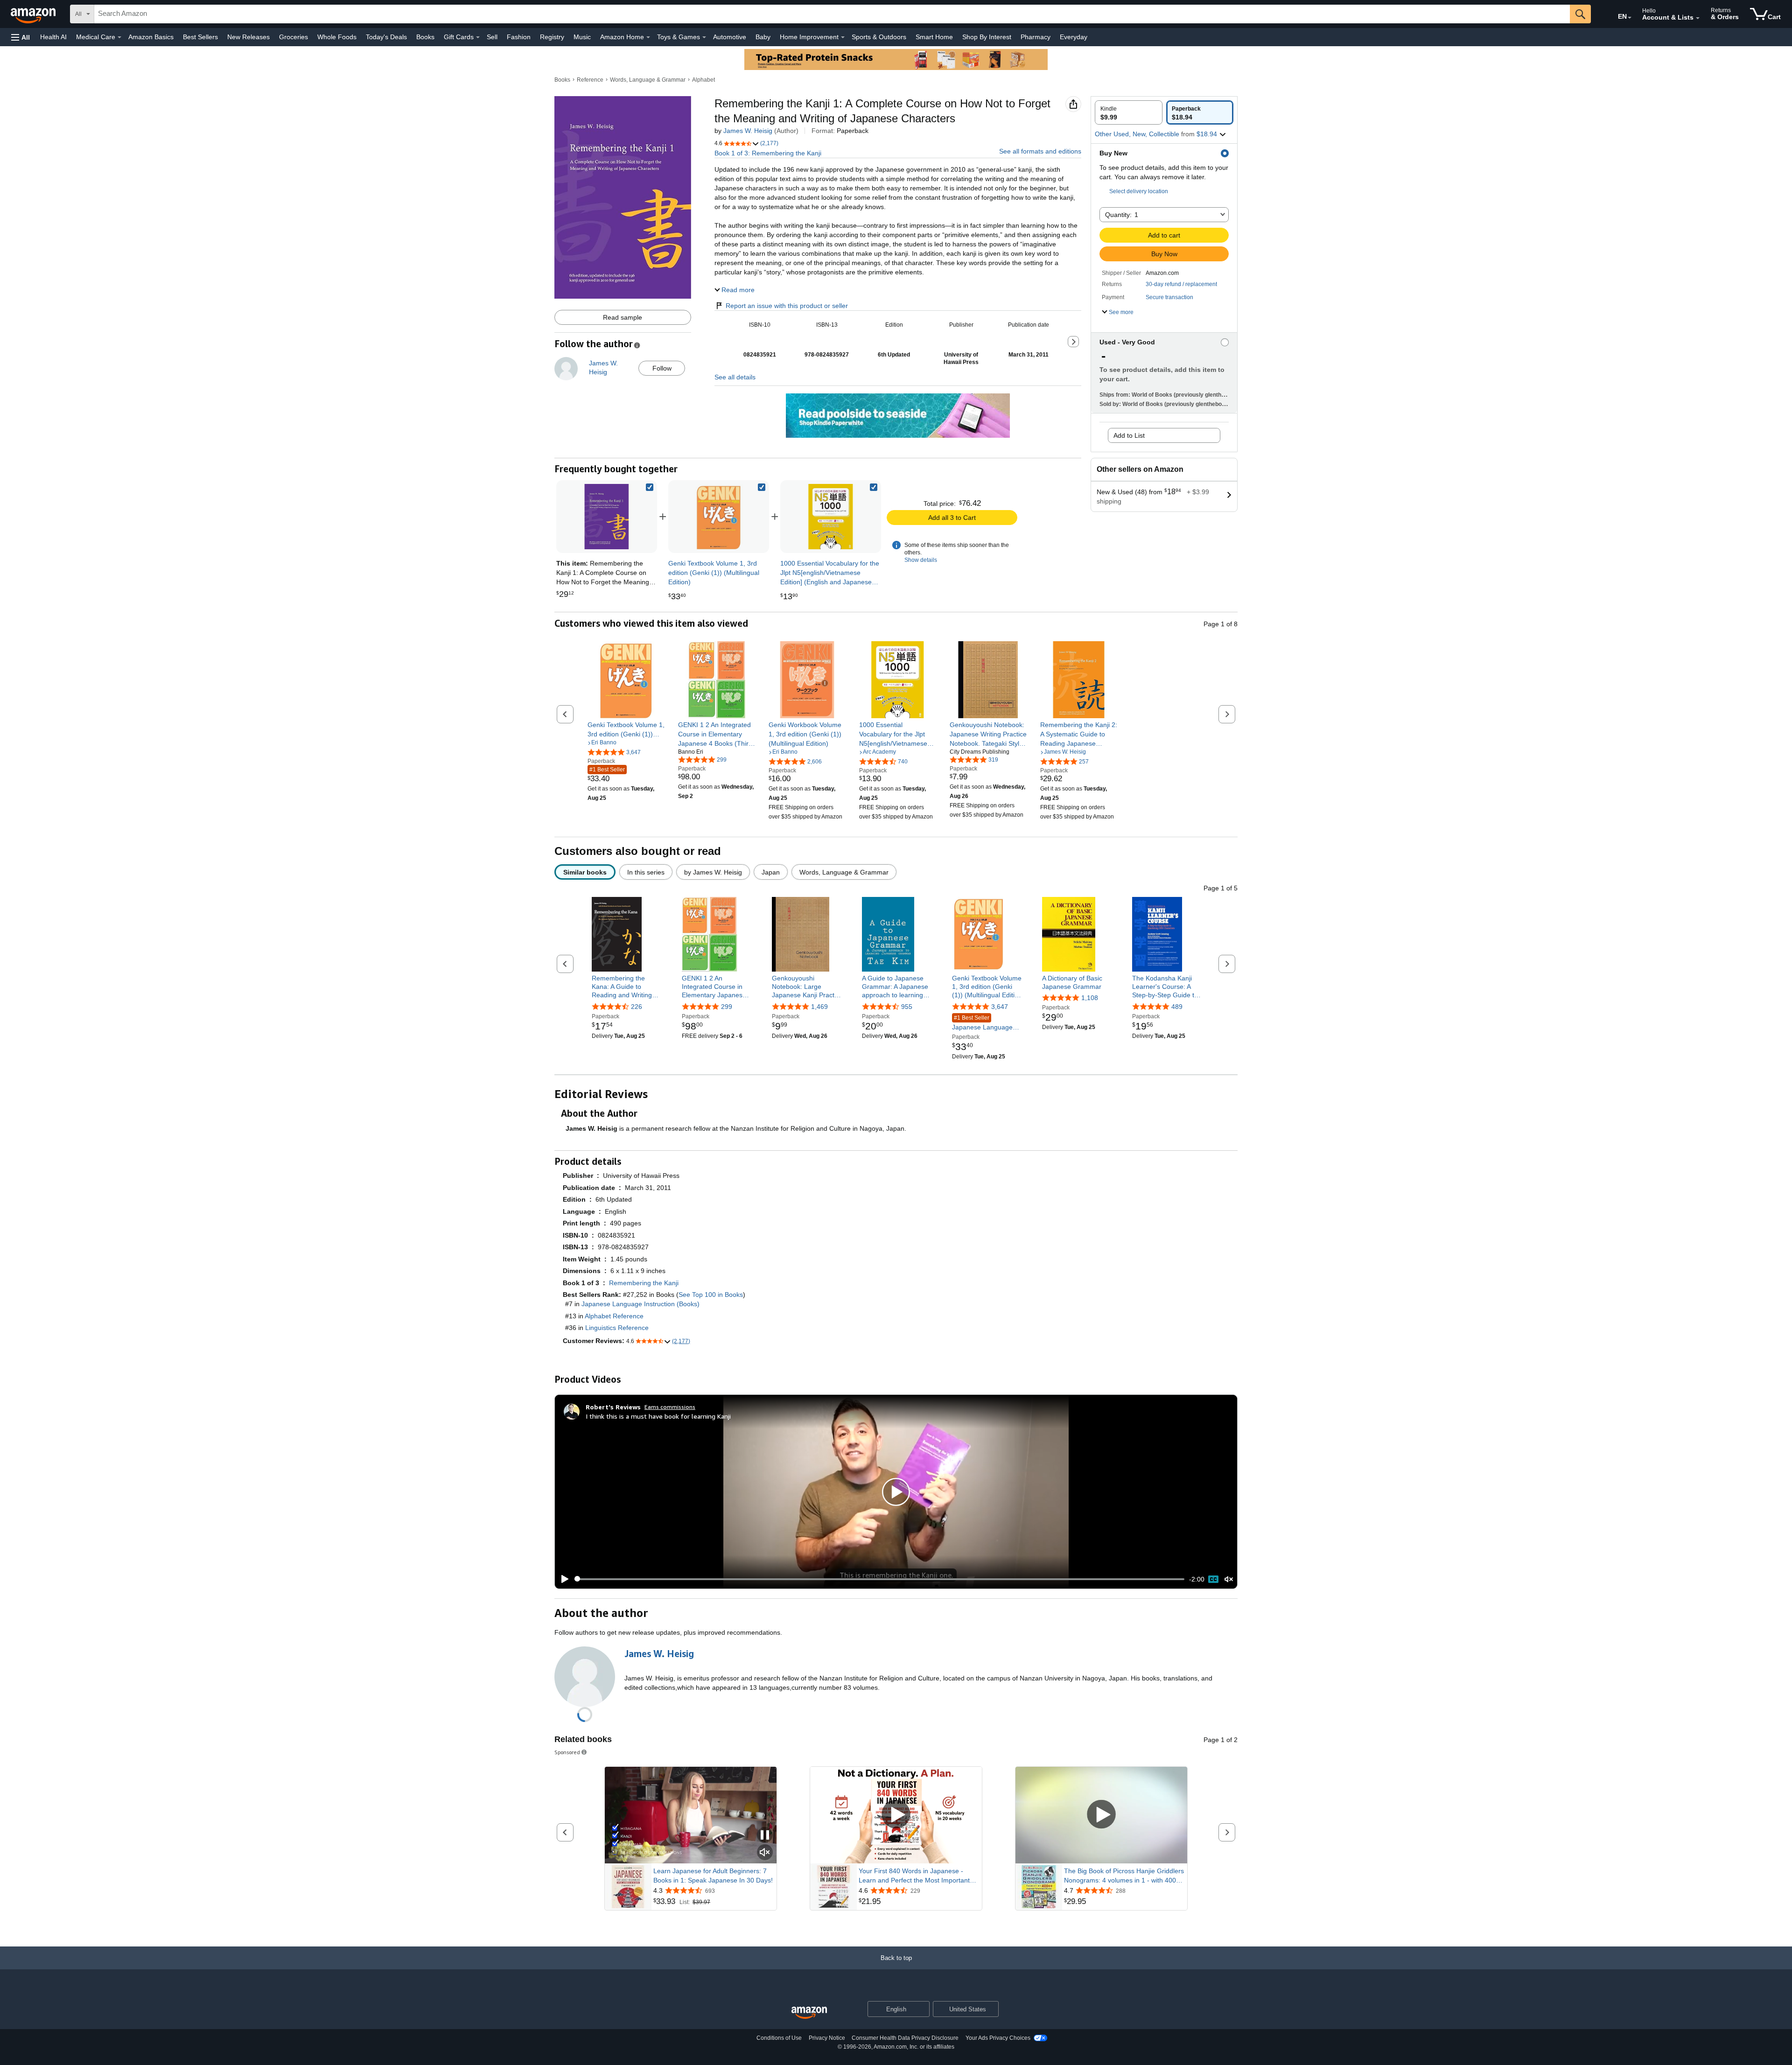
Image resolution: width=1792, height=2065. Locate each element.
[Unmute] (1229, 1579)
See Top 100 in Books (711, 1295)
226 (637, 1007)
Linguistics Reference (617, 1328)
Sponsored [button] (567, 1752)
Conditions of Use (779, 2038)
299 (727, 1007)
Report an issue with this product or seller (787, 306)
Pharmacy (1036, 37)
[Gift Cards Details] (478, 37)
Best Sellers (200, 37)
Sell (492, 37)
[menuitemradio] (1213, 1579)
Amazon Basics (151, 37)
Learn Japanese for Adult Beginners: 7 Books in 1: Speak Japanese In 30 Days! (713, 1876)
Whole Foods (337, 37)
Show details (921, 560)
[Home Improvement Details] (843, 37)
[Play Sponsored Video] (896, 1815)
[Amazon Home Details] (648, 37)
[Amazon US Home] (809, 2013)
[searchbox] (832, 14)
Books (425, 37)
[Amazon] (34, 14)
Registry (552, 37)
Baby (763, 37)
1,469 (819, 1007)
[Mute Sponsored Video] (765, 1853)
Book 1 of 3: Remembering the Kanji (768, 153)
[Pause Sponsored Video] (765, 1836)
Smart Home (934, 37)
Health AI (53, 37)
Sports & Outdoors (879, 37)
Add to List (1129, 435)
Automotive (730, 37)
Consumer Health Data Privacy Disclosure (905, 2038)
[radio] (1129, 112)
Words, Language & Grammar (648, 80)
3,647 (1000, 1007)
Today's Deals (386, 37)
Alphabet (703, 80)
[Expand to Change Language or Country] (1630, 18)
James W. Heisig (748, 131)
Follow (662, 368)
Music (582, 37)
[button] (21, 37)
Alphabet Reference (614, 1316)
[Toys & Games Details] (704, 37)
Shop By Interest (987, 37)
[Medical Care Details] (119, 37)
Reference (590, 80)
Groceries (294, 37)
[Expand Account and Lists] (1698, 18)
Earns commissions (670, 1407)
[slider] (879, 1579)
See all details (735, 377)
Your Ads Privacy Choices (998, 2038)
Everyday (1074, 37)
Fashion (519, 37)
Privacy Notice (827, 2038)
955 (907, 1007)
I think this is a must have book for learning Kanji (658, 1416)
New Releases (248, 37)
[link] (719, 517)
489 (1177, 1007)
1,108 (1090, 998)
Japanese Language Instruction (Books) (640, 1304)
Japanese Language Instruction (982, 1023)
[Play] (562, 1579)
